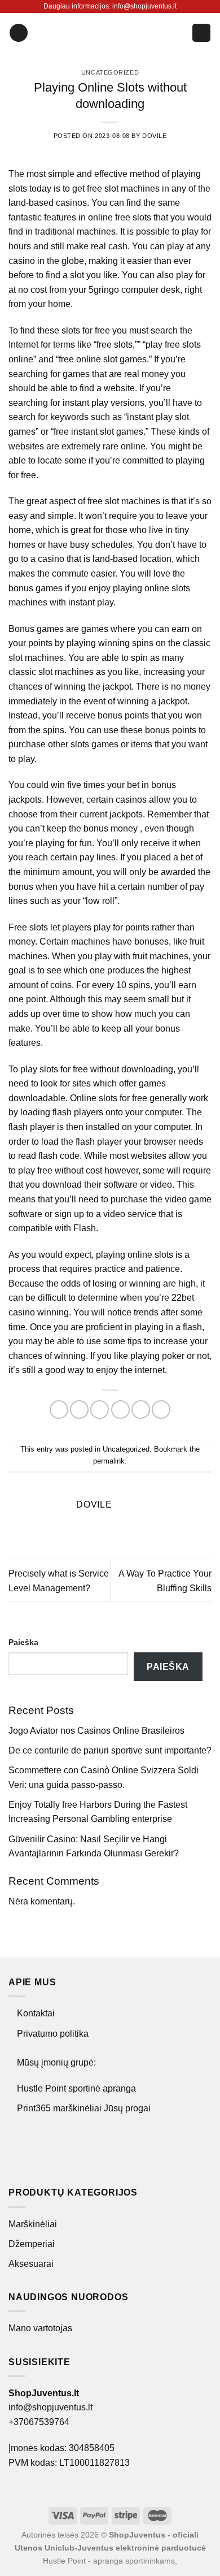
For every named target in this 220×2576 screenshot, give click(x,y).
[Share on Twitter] (100, 1410)
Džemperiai (32, 2244)
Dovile (154, 136)
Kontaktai (36, 2013)
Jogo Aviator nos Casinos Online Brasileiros (96, 1731)
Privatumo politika (53, 2034)
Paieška (23, 1642)
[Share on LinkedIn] (161, 1410)
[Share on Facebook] (79, 1410)
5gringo (104, 290)
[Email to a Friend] (120, 1410)
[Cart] (201, 33)
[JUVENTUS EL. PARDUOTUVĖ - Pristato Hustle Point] (110, 33)
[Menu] (19, 33)
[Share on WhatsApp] (59, 1410)
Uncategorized (110, 72)
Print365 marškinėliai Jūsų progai (84, 2108)
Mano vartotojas (40, 2328)
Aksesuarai (31, 2264)
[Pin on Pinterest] (141, 1410)
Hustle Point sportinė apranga (76, 2088)
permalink (109, 1461)
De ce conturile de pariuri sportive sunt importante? (110, 1750)
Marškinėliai (33, 2224)
